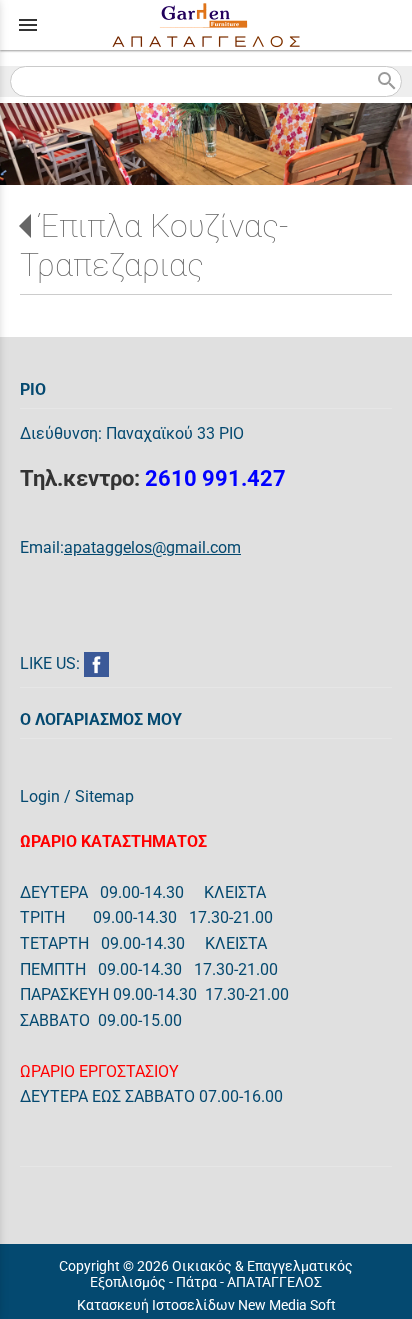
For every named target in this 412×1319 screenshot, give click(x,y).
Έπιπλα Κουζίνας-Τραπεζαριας (154, 245)
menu (28, 25)
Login (40, 796)
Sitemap (104, 796)
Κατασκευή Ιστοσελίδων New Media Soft (206, 1305)
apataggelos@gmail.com (152, 547)
